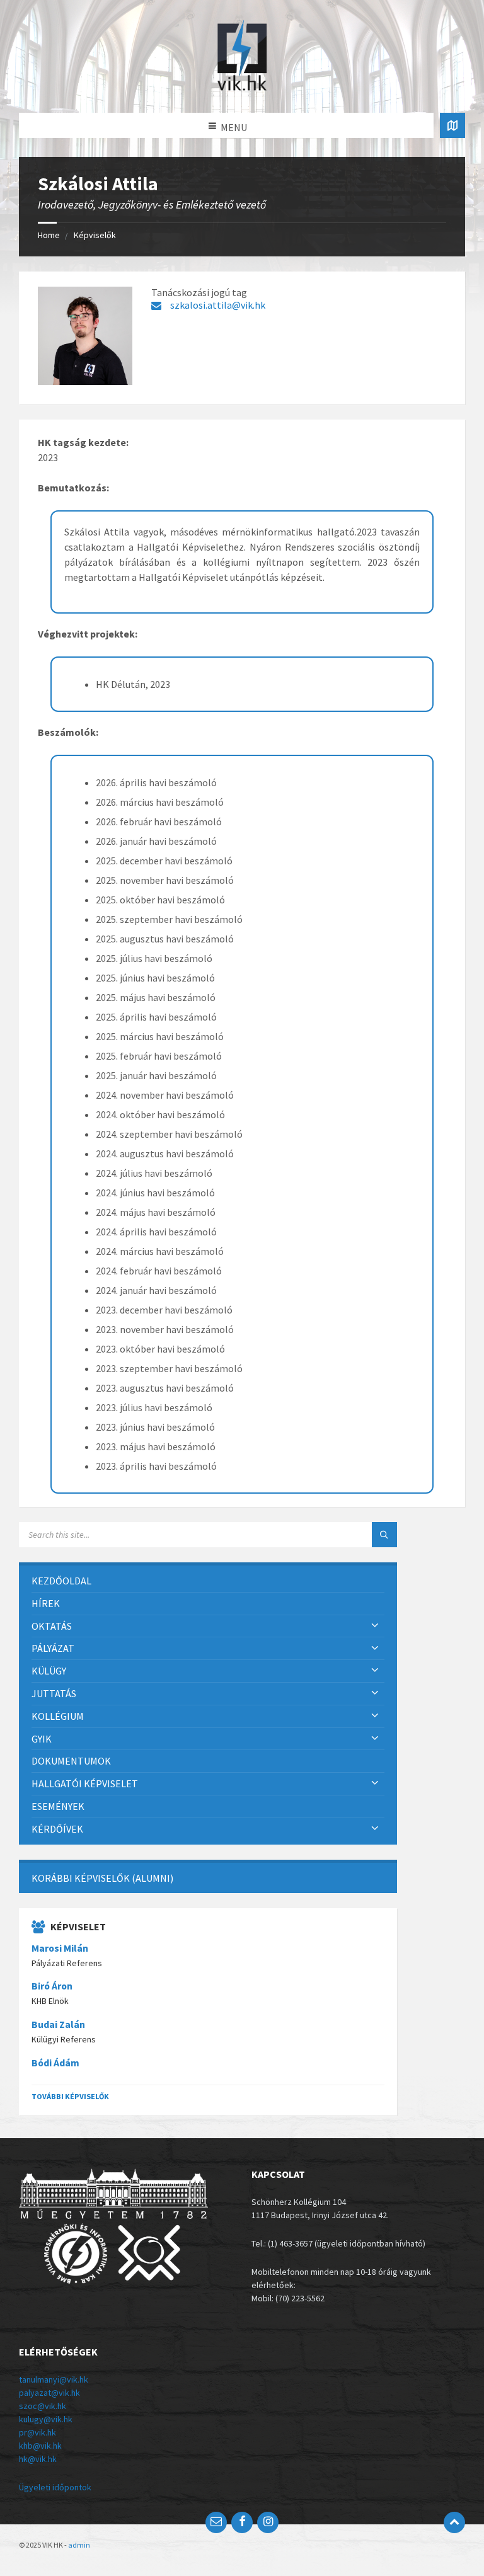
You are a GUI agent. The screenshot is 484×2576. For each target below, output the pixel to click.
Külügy (49, 1671)
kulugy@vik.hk (46, 2419)
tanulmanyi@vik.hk (54, 2379)
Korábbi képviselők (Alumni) (102, 1878)
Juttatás (54, 1693)
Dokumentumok (71, 1761)
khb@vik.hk (40, 2446)
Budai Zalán (58, 2024)
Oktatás (52, 1626)
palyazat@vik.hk (49, 2393)
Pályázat (53, 1648)
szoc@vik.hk (43, 2406)
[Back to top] (454, 2522)
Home (49, 235)
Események (58, 1806)
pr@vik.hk (37, 2432)
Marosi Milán (60, 1948)
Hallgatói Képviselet (85, 1783)
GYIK (42, 1739)
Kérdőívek (57, 1829)
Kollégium (58, 1716)
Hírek (46, 1603)
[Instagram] (268, 2522)
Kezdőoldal (61, 1581)
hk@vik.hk (38, 2459)
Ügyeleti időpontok (55, 2487)
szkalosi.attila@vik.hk (218, 305)
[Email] (216, 2522)
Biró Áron (52, 1986)
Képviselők (95, 235)
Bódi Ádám (55, 2063)
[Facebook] (242, 2522)
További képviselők (70, 2096)
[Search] (384, 1535)
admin (79, 2545)
